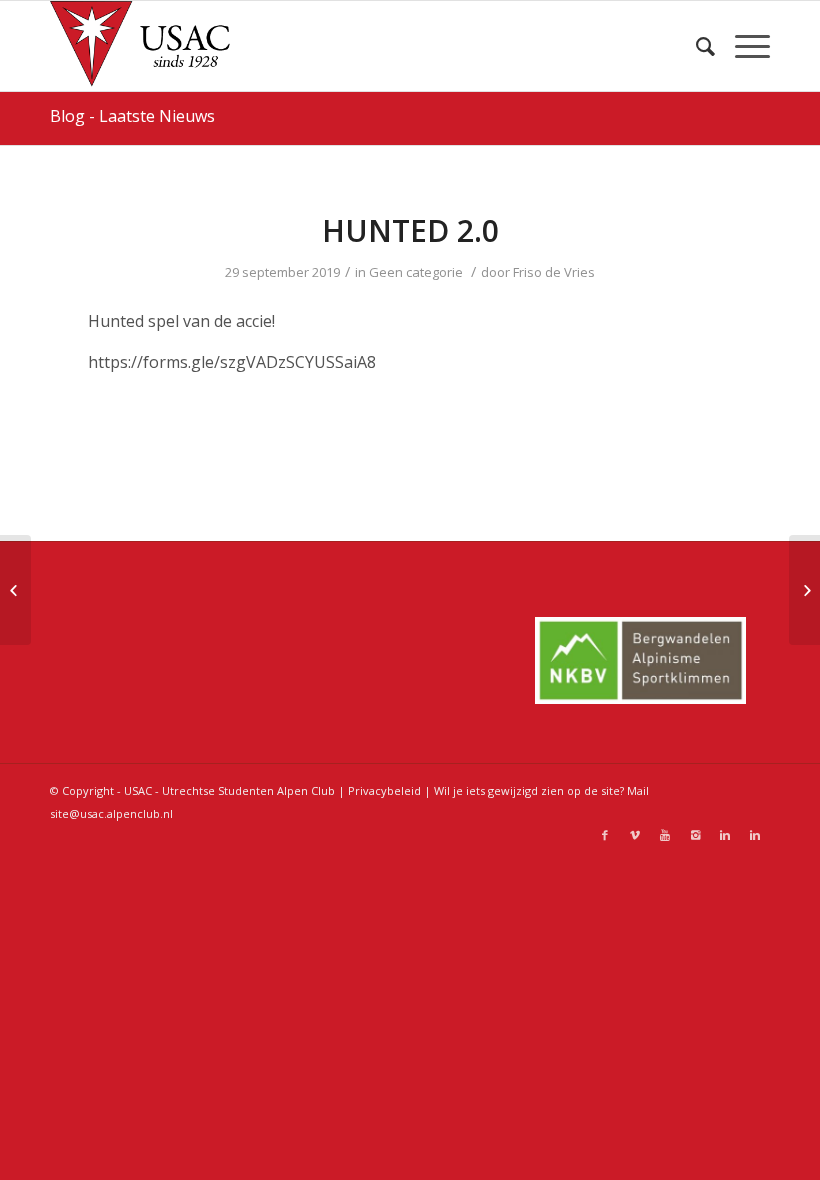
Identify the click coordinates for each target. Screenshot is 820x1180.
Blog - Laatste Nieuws (132, 116)
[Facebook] (605, 835)
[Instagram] (695, 835)
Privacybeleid (384, 790)
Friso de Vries (554, 272)
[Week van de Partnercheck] (15, 590)
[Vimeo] (635, 835)
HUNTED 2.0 (410, 230)
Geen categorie (416, 272)
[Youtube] (665, 835)
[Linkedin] (725, 835)
